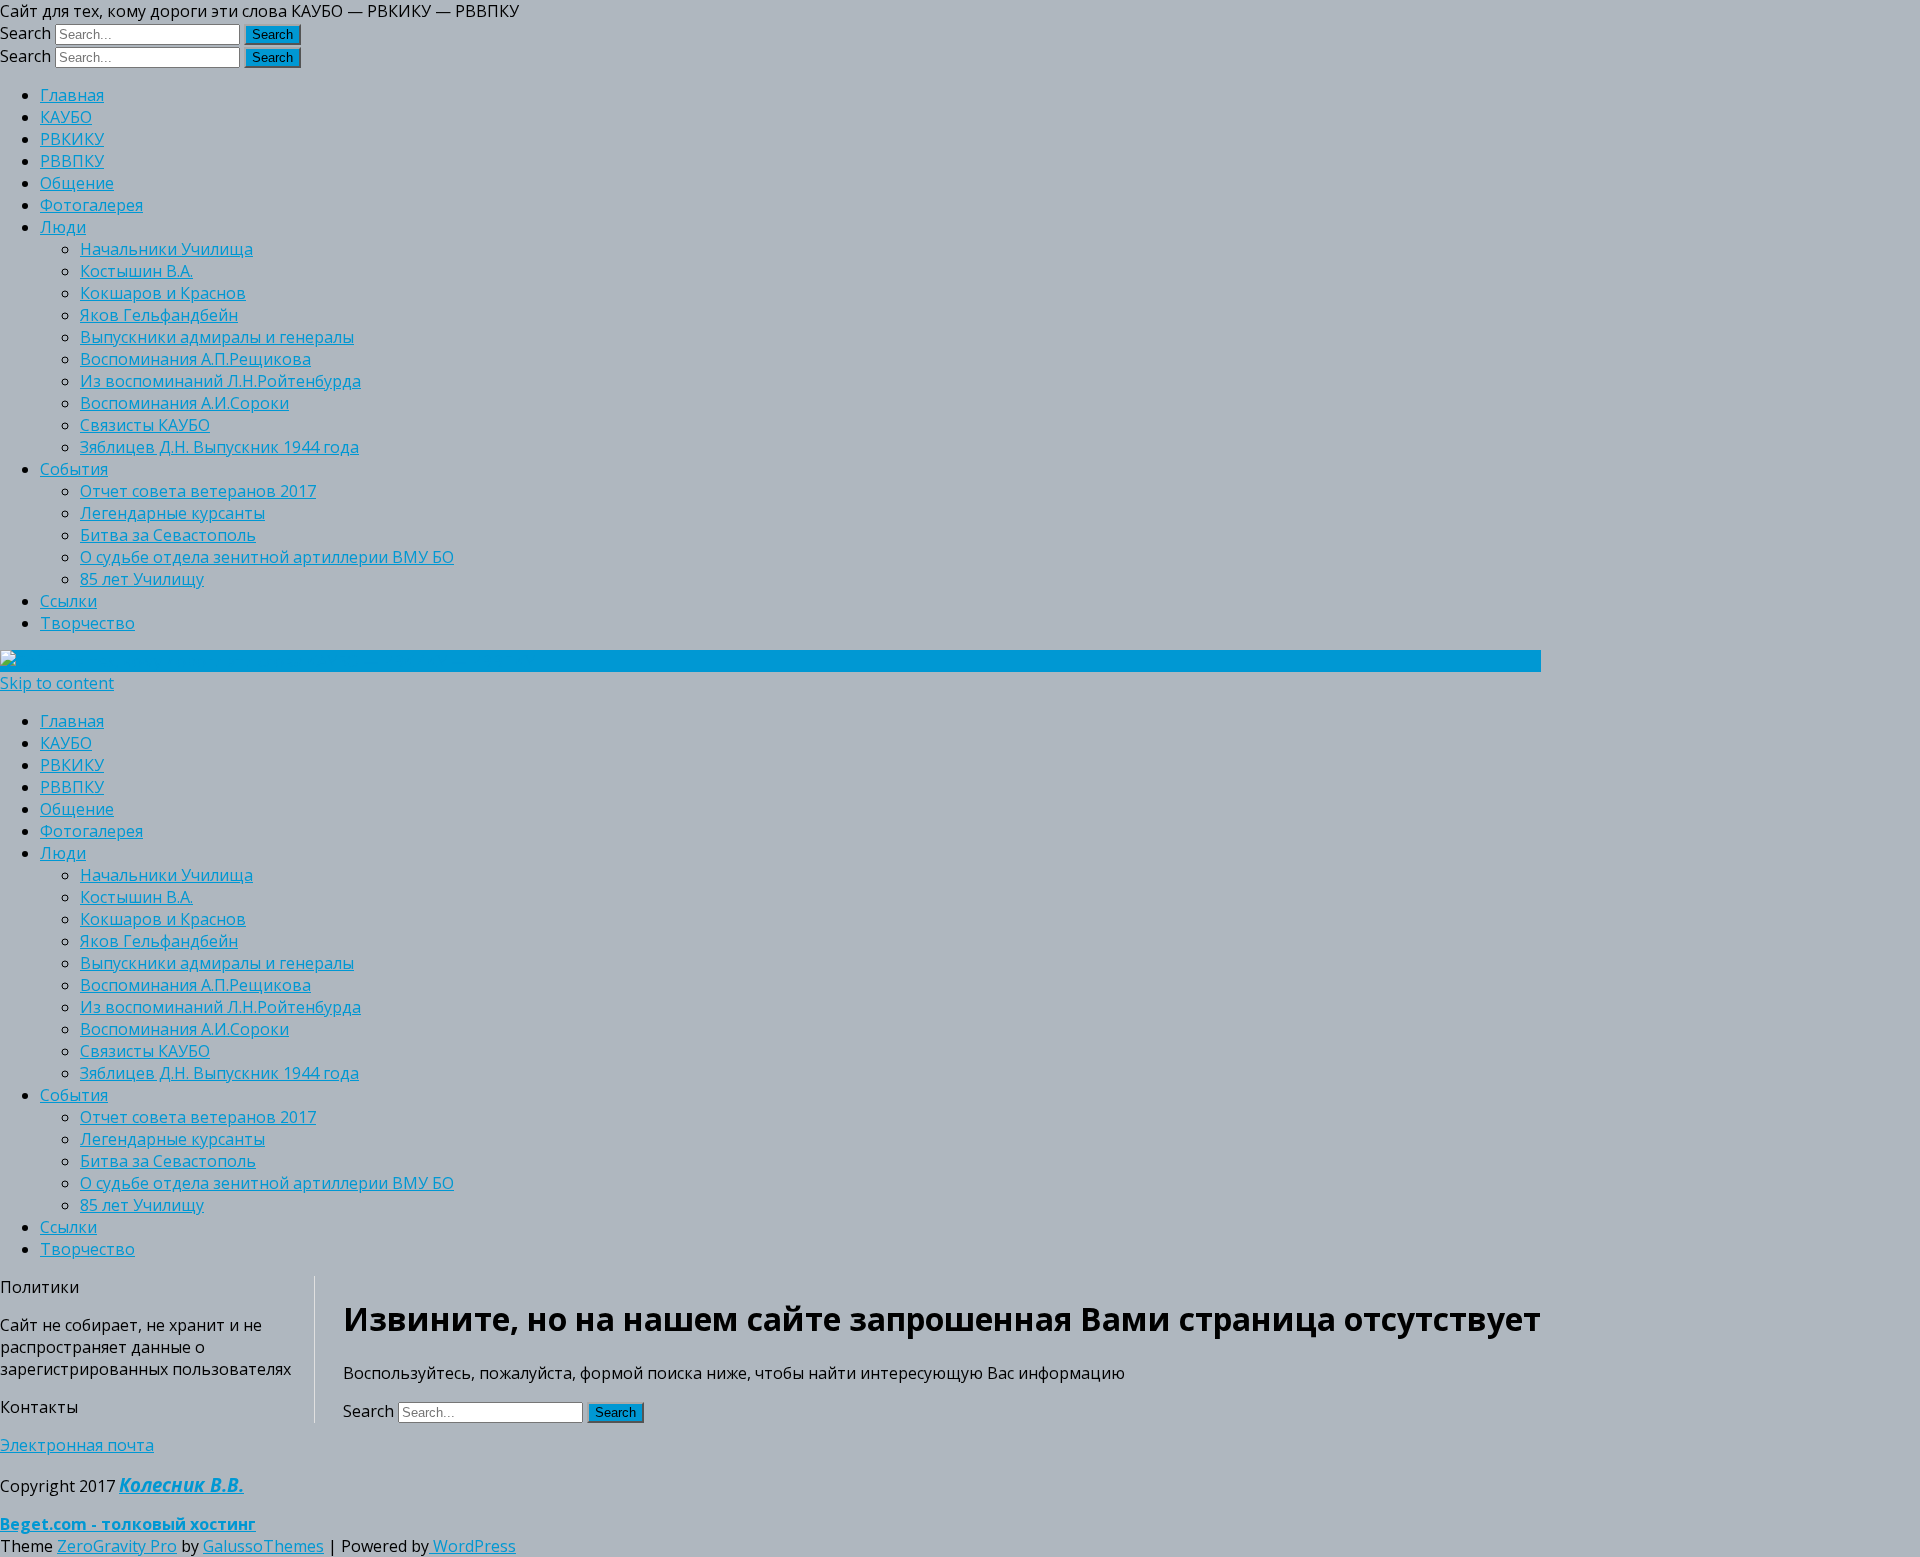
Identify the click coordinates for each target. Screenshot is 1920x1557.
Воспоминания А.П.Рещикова (195, 359)
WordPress (472, 1546)
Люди (63, 227)
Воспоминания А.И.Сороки (184, 403)
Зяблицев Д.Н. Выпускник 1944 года (219, 447)
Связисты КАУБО (145, 425)
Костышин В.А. (136, 271)
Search (25, 33)
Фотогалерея (91, 205)
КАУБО (66, 117)
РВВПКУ (72, 161)
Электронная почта (77, 1445)
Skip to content (57, 683)
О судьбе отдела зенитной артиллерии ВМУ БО (267, 557)
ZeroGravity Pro (117, 1546)
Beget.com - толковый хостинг (128, 1524)
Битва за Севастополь (168, 535)
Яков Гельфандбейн (159, 315)
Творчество (87, 623)
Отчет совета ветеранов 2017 (198, 491)
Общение (77, 183)
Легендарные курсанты (172, 513)
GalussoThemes (263, 1546)
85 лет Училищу (142, 579)
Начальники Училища (166, 249)
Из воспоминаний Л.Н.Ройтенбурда (220, 381)
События (74, 469)
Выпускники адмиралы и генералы (217, 337)
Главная (72, 95)
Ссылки (68, 601)
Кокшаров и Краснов (163, 293)
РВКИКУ (72, 139)
